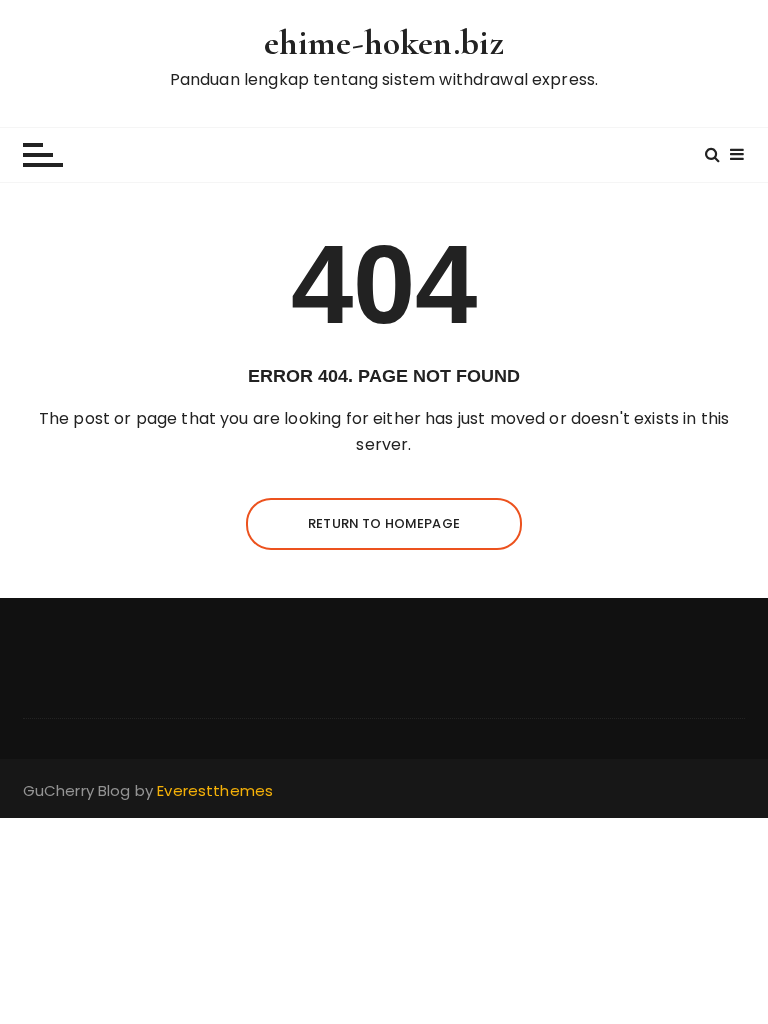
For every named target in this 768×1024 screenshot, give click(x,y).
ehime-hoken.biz (384, 42)
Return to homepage (384, 523)
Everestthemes (215, 790)
